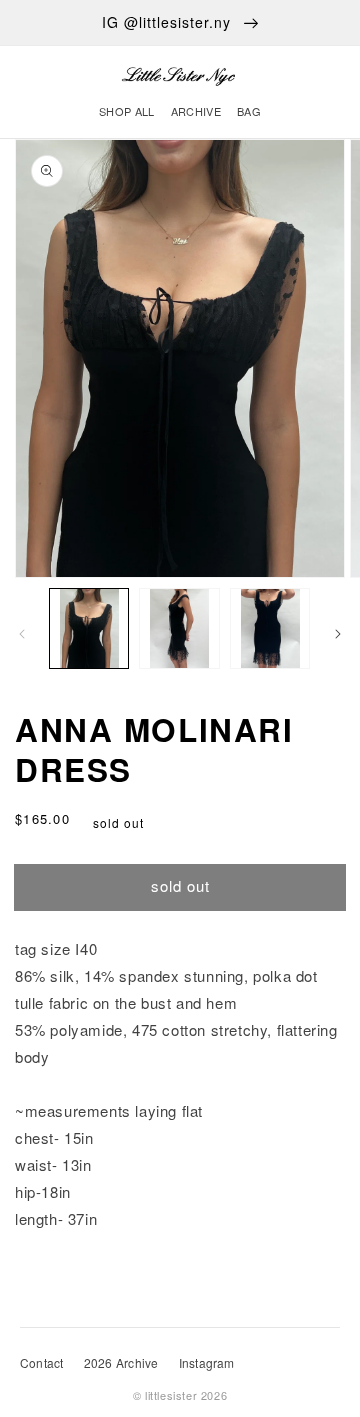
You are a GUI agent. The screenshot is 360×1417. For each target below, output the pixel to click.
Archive (196, 111)
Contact (42, 1362)
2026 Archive (121, 1362)
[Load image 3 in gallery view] (270, 628)
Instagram (207, 1362)
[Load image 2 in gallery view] (179, 628)
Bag (249, 111)
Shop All (127, 111)
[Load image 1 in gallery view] (89, 628)
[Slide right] (338, 634)
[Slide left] (22, 634)
